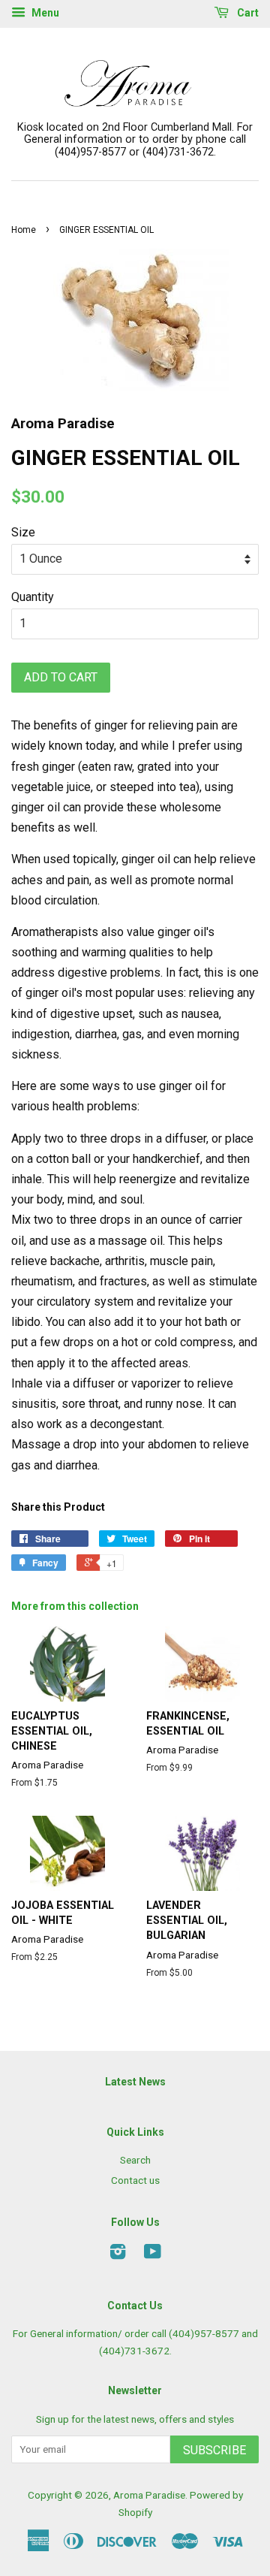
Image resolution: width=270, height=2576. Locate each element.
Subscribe (214, 2450)
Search (135, 2160)
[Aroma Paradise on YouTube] (153, 2254)
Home (24, 230)
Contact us (135, 2180)
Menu (44, 13)
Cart (247, 13)
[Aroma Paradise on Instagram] (118, 2254)
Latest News (135, 2082)
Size (23, 532)
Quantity (33, 597)
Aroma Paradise (149, 2495)
